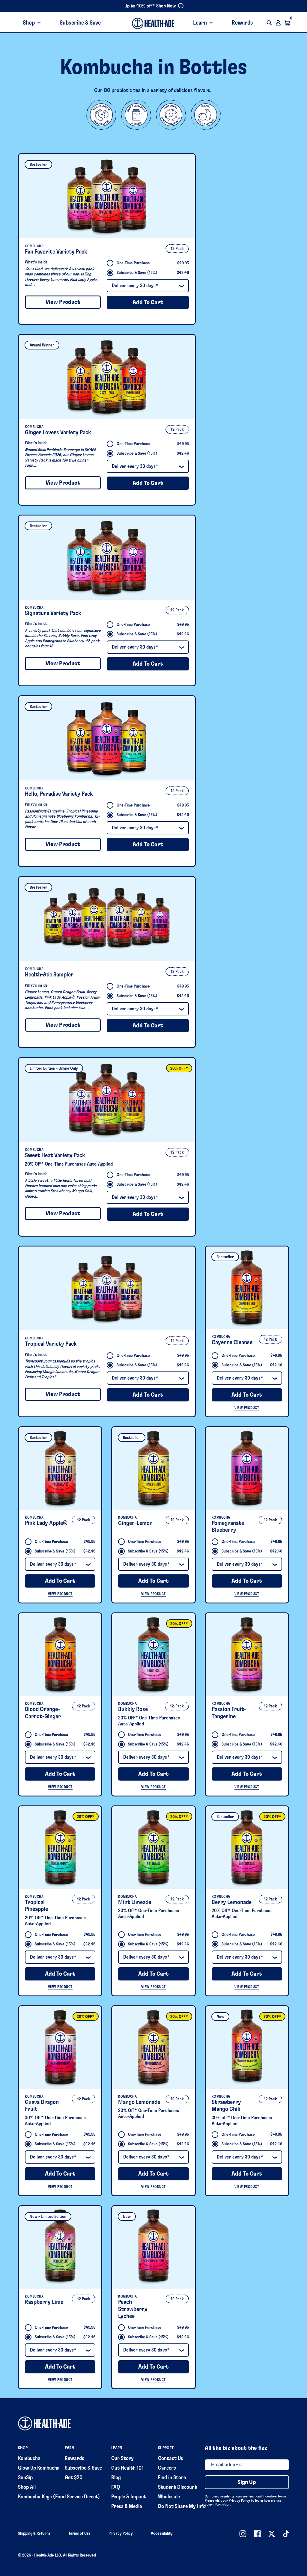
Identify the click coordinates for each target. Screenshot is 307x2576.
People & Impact (129, 2497)
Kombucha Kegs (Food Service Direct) (59, 2497)
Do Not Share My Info (182, 2506)
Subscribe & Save (80, 23)
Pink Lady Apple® (46, 1523)
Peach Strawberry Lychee (133, 2309)
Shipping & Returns (34, 2533)
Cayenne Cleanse (232, 1342)
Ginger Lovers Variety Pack (58, 432)
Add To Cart (148, 302)
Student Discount (177, 2487)
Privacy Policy (239, 2500)
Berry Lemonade (232, 1902)
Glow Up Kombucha (39, 2468)
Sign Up (247, 2482)
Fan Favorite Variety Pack (56, 252)
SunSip (25, 2478)
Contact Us (171, 2459)
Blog (116, 2478)
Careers (167, 2468)
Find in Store (172, 2478)
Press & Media (127, 2506)
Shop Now (166, 6)
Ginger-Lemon (135, 1523)
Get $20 (74, 2478)
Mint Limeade (135, 1902)
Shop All (27, 2487)
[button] (269, 23)
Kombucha (29, 2459)
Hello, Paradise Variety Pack (59, 794)
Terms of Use (79, 2533)
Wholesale (169, 2497)
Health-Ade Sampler (49, 975)
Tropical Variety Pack (51, 1344)
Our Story (122, 2459)
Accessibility (162, 2533)
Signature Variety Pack (53, 613)
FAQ (116, 2487)
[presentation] (107, 196)
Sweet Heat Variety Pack (55, 1155)
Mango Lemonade (139, 2102)
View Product (63, 302)
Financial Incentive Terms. (268, 2496)
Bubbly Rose (133, 1709)
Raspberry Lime (44, 2302)
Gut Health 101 (127, 2468)
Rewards (242, 23)
